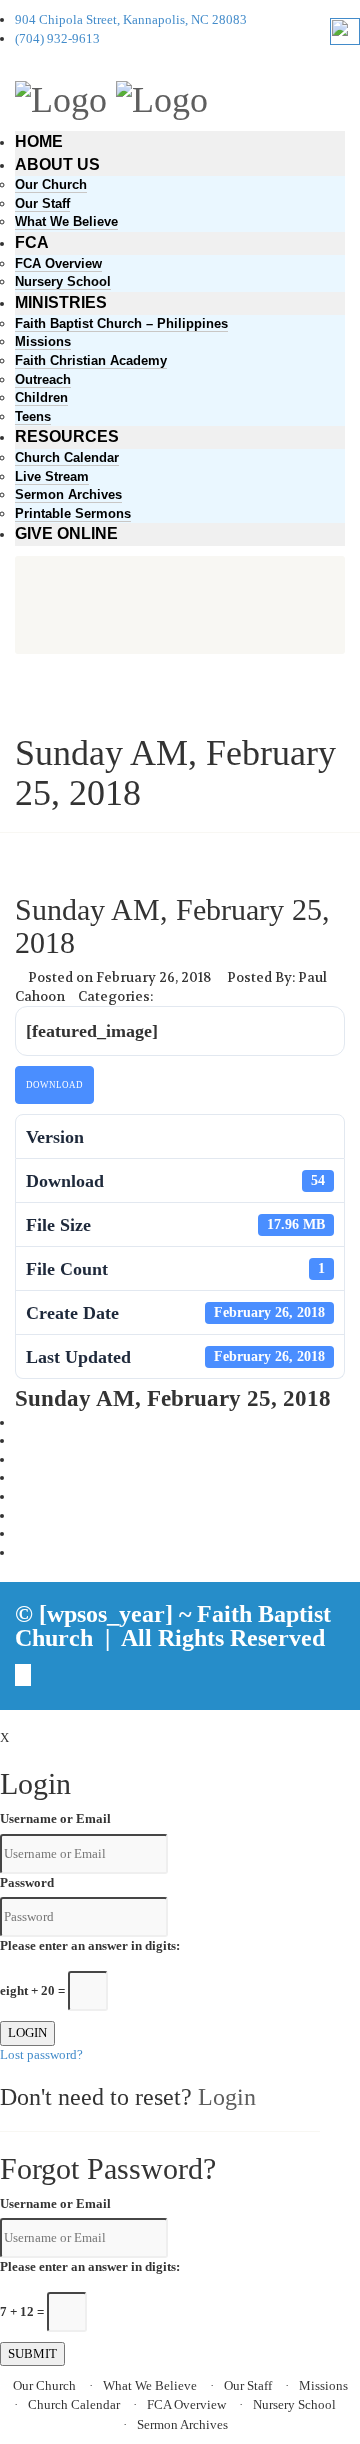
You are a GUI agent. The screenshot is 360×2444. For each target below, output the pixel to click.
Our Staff (42, 203)
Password (27, 1882)
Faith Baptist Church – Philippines (121, 323)
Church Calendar (67, 457)
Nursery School (63, 281)
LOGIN (27, 2032)
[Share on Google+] (20, 1459)
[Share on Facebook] (20, 1422)
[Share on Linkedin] (20, 1533)
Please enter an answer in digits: (90, 1945)
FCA (32, 242)
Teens (33, 416)
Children (41, 397)
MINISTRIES (61, 302)
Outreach (43, 379)
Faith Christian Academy (91, 360)
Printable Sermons (73, 513)
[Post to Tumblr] (20, 1477)
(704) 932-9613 (57, 38)
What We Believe (66, 221)
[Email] (20, 1552)
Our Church (51, 184)
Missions (43, 341)
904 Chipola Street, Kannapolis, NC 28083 (131, 19)
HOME (39, 141)
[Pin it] (20, 1496)
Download (54, 1085)
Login (227, 2097)
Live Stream (52, 476)
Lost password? (41, 2054)
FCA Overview (58, 263)
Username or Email (55, 1818)
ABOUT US (57, 164)
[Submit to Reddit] (20, 1515)
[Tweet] (20, 1440)
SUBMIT (32, 2353)
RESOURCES (67, 436)
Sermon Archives (68, 494)
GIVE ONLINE (66, 533)
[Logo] (61, 97)
